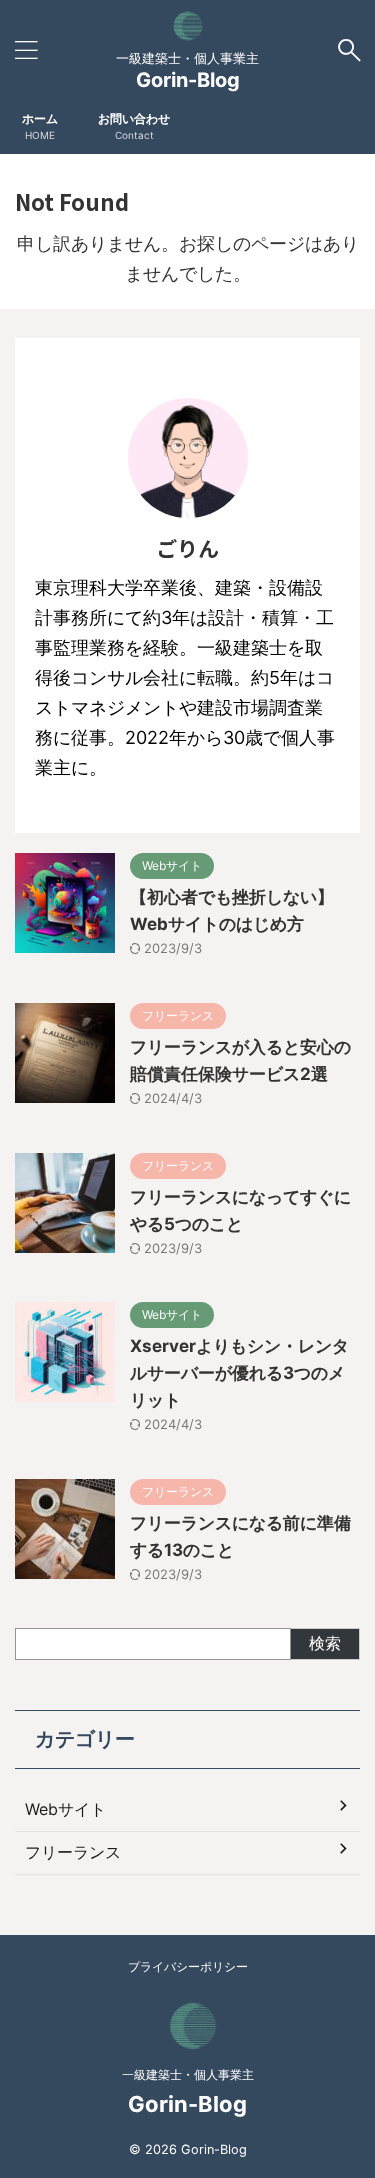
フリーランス (73, 1852)
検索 (325, 1643)
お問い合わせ (134, 126)
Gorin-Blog (188, 80)
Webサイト (65, 1809)
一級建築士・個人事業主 (188, 2074)
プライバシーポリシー (188, 1966)
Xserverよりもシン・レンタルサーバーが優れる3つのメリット (239, 1373)
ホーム (40, 126)
